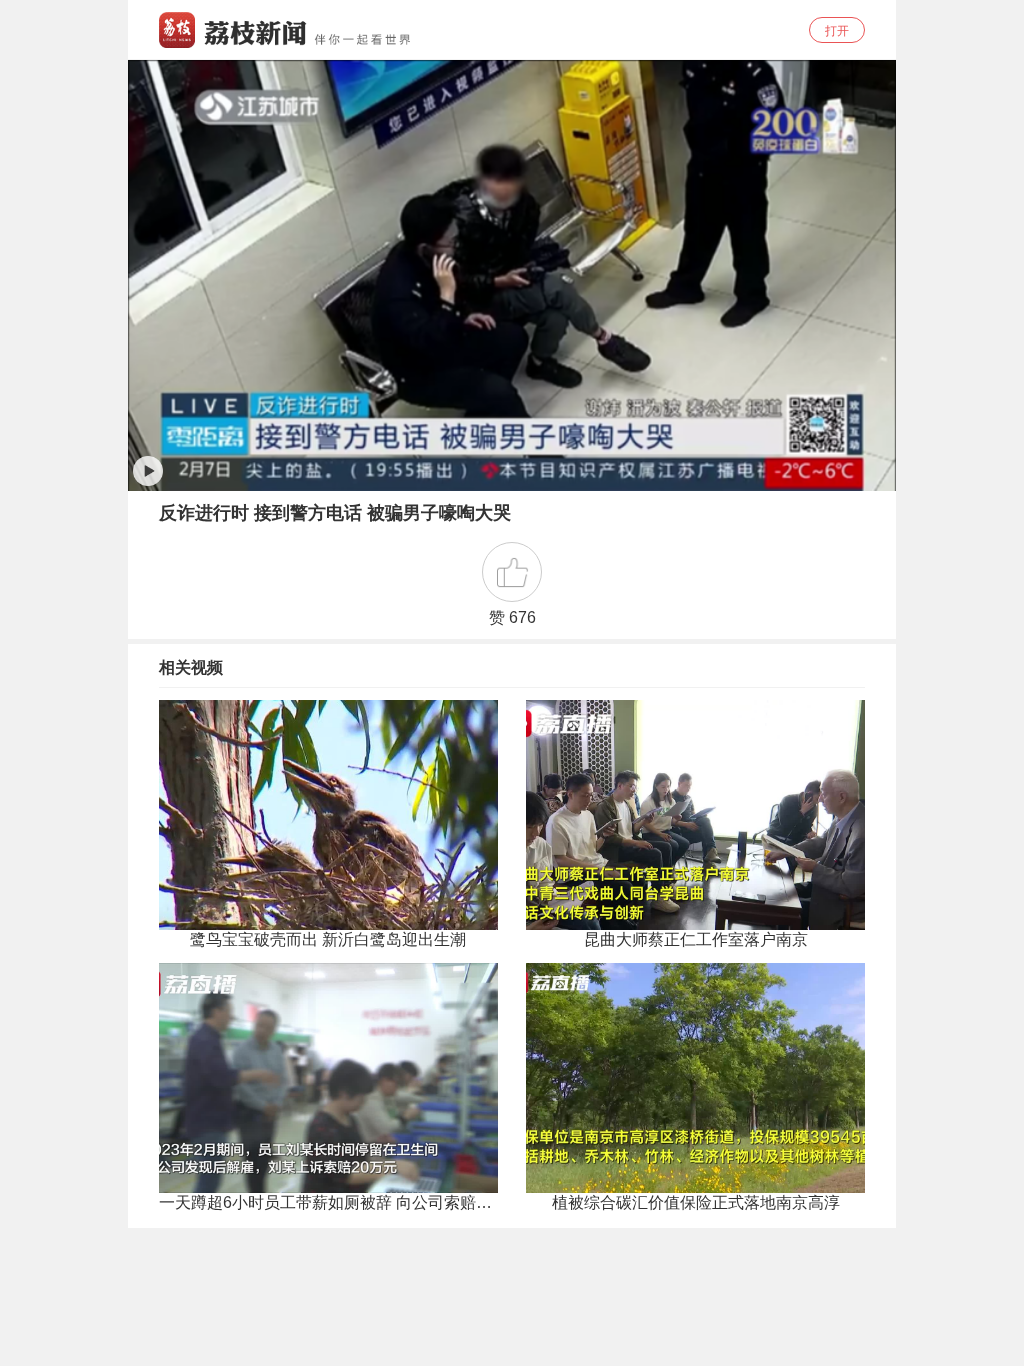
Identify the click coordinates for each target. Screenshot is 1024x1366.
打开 (837, 31)
